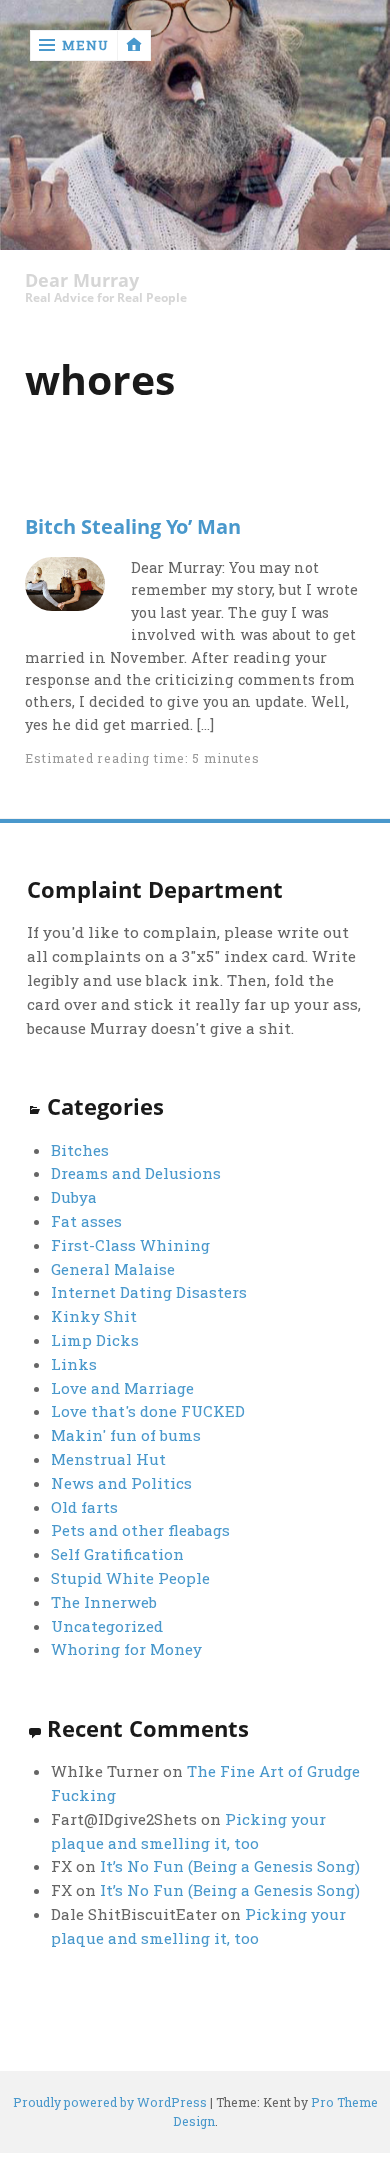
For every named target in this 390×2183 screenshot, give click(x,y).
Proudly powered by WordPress (110, 2102)
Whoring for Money (126, 1649)
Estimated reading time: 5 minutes (142, 758)
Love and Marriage (122, 1388)
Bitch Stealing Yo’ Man (133, 526)
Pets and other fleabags (140, 1530)
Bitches (80, 1150)
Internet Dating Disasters (149, 1292)
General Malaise (113, 1269)
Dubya (74, 1197)
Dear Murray (82, 280)
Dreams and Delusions (136, 1173)
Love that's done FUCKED (148, 1411)
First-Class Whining (130, 1245)
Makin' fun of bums (126, 1435)
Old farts (84, 1507)
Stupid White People (130, 1578)
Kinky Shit (94, 1316)
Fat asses (86, 1221)
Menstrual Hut (108, 1459)
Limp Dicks (95, 1340)
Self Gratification (117, 1554)
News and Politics (121, 1483)
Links (74, 1364)
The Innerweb (104, 1602)
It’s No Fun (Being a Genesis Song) (230, 1866)
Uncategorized (107, 1626)
